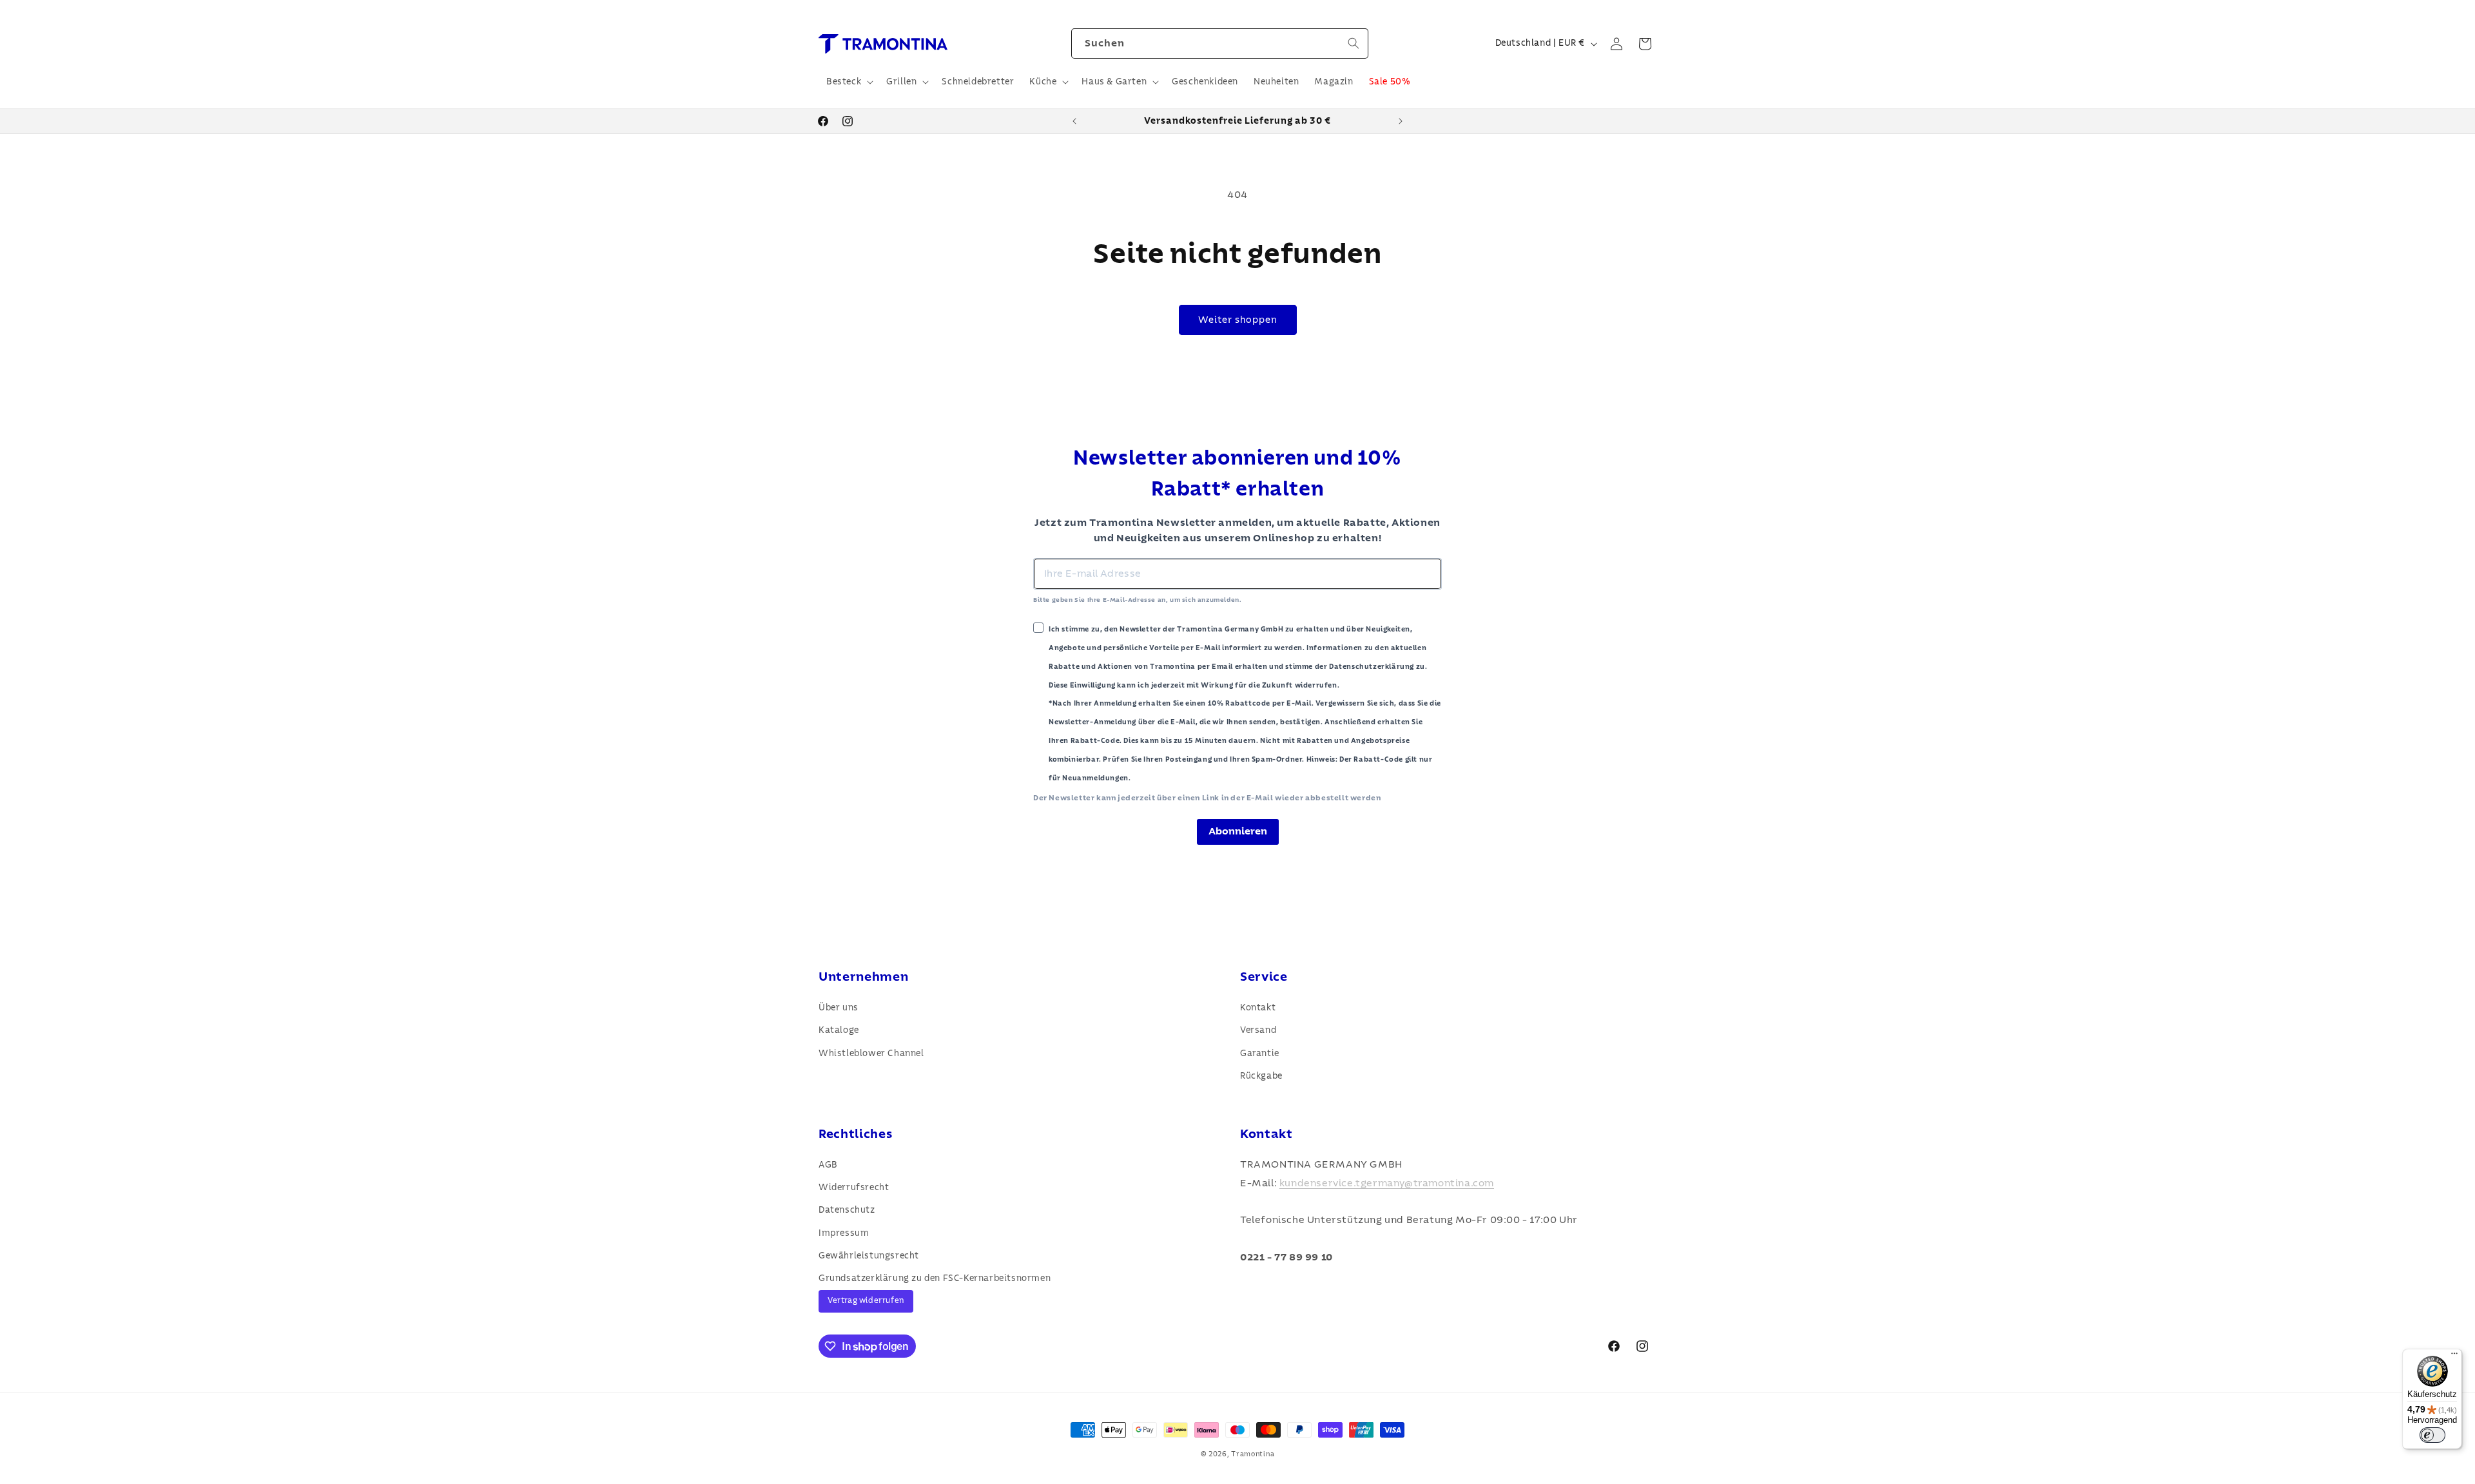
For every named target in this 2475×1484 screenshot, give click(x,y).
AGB (828, 1165)
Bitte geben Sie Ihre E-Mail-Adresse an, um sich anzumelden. (1137, 600)
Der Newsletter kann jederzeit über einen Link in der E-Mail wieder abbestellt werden (1207, 798)
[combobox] (1220, 43)
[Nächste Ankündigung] (1401, 121)
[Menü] (2454, 1356)
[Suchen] (1354, 43)
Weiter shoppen (1238, 320)
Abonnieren (1238, 831)
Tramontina (1253, 1454)
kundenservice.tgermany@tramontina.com (1387, 1183)
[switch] (2432, 1435)
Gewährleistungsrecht (869, 1256)
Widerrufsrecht (854, 1188)
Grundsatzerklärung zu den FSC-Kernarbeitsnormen (935, 1278)
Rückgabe (1261, 1076)
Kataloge (839, 1030)
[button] (849, 82)
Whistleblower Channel (871, 1054)
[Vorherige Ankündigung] (1074, 121)
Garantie (1260, 1054)
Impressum (844, 1233)
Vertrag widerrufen (866, 1301)
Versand (1258, 1030)
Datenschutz (847, 1210)
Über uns (839, 1008)
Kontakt (1258, 1008)
